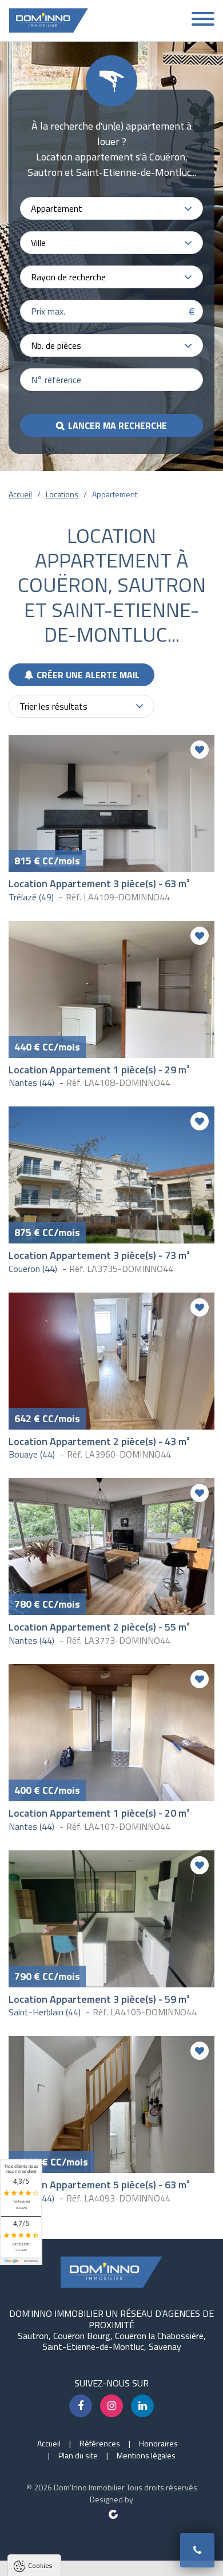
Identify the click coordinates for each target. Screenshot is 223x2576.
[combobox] (111, 208)
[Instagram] (111, 2406)
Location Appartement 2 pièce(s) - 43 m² (99, 1441)
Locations (62, 494)
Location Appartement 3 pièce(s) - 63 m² (99, 884)
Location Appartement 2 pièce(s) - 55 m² (99, 1627)
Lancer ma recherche (118, 425)
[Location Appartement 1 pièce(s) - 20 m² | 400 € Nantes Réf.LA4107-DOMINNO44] (111, 1733)
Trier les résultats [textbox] (53, 706)
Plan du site (78, 2455)
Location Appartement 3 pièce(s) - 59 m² (99, 1999)
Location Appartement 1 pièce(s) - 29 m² (99, 1070)
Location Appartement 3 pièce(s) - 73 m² (99, 1255)
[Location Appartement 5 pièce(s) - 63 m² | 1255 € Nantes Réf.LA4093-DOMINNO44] (111, 2104)
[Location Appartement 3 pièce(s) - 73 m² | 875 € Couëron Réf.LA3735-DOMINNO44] (111, 1175)
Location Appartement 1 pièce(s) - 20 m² (99, 1813)
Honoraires (158, 2443)
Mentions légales (146, 2455)
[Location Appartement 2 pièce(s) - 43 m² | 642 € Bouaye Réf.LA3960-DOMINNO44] (111, 1361)
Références (100, 2443)
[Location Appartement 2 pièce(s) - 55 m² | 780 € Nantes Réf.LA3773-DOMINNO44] (111, 1547)
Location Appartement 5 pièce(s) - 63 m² (99, 2185)
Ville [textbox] (38, 243)
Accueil (20, 494)
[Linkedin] (142, 2406)
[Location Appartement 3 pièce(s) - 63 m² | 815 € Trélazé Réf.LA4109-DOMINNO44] (111, 803)
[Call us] (197, 2550)
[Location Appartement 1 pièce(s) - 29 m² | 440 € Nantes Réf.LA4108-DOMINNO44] (111, 989)
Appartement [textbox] (57, 208)
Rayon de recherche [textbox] (68, 277)
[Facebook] (81, 2406)
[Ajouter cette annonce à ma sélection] (200, 750)
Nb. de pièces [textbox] (56, 345)
